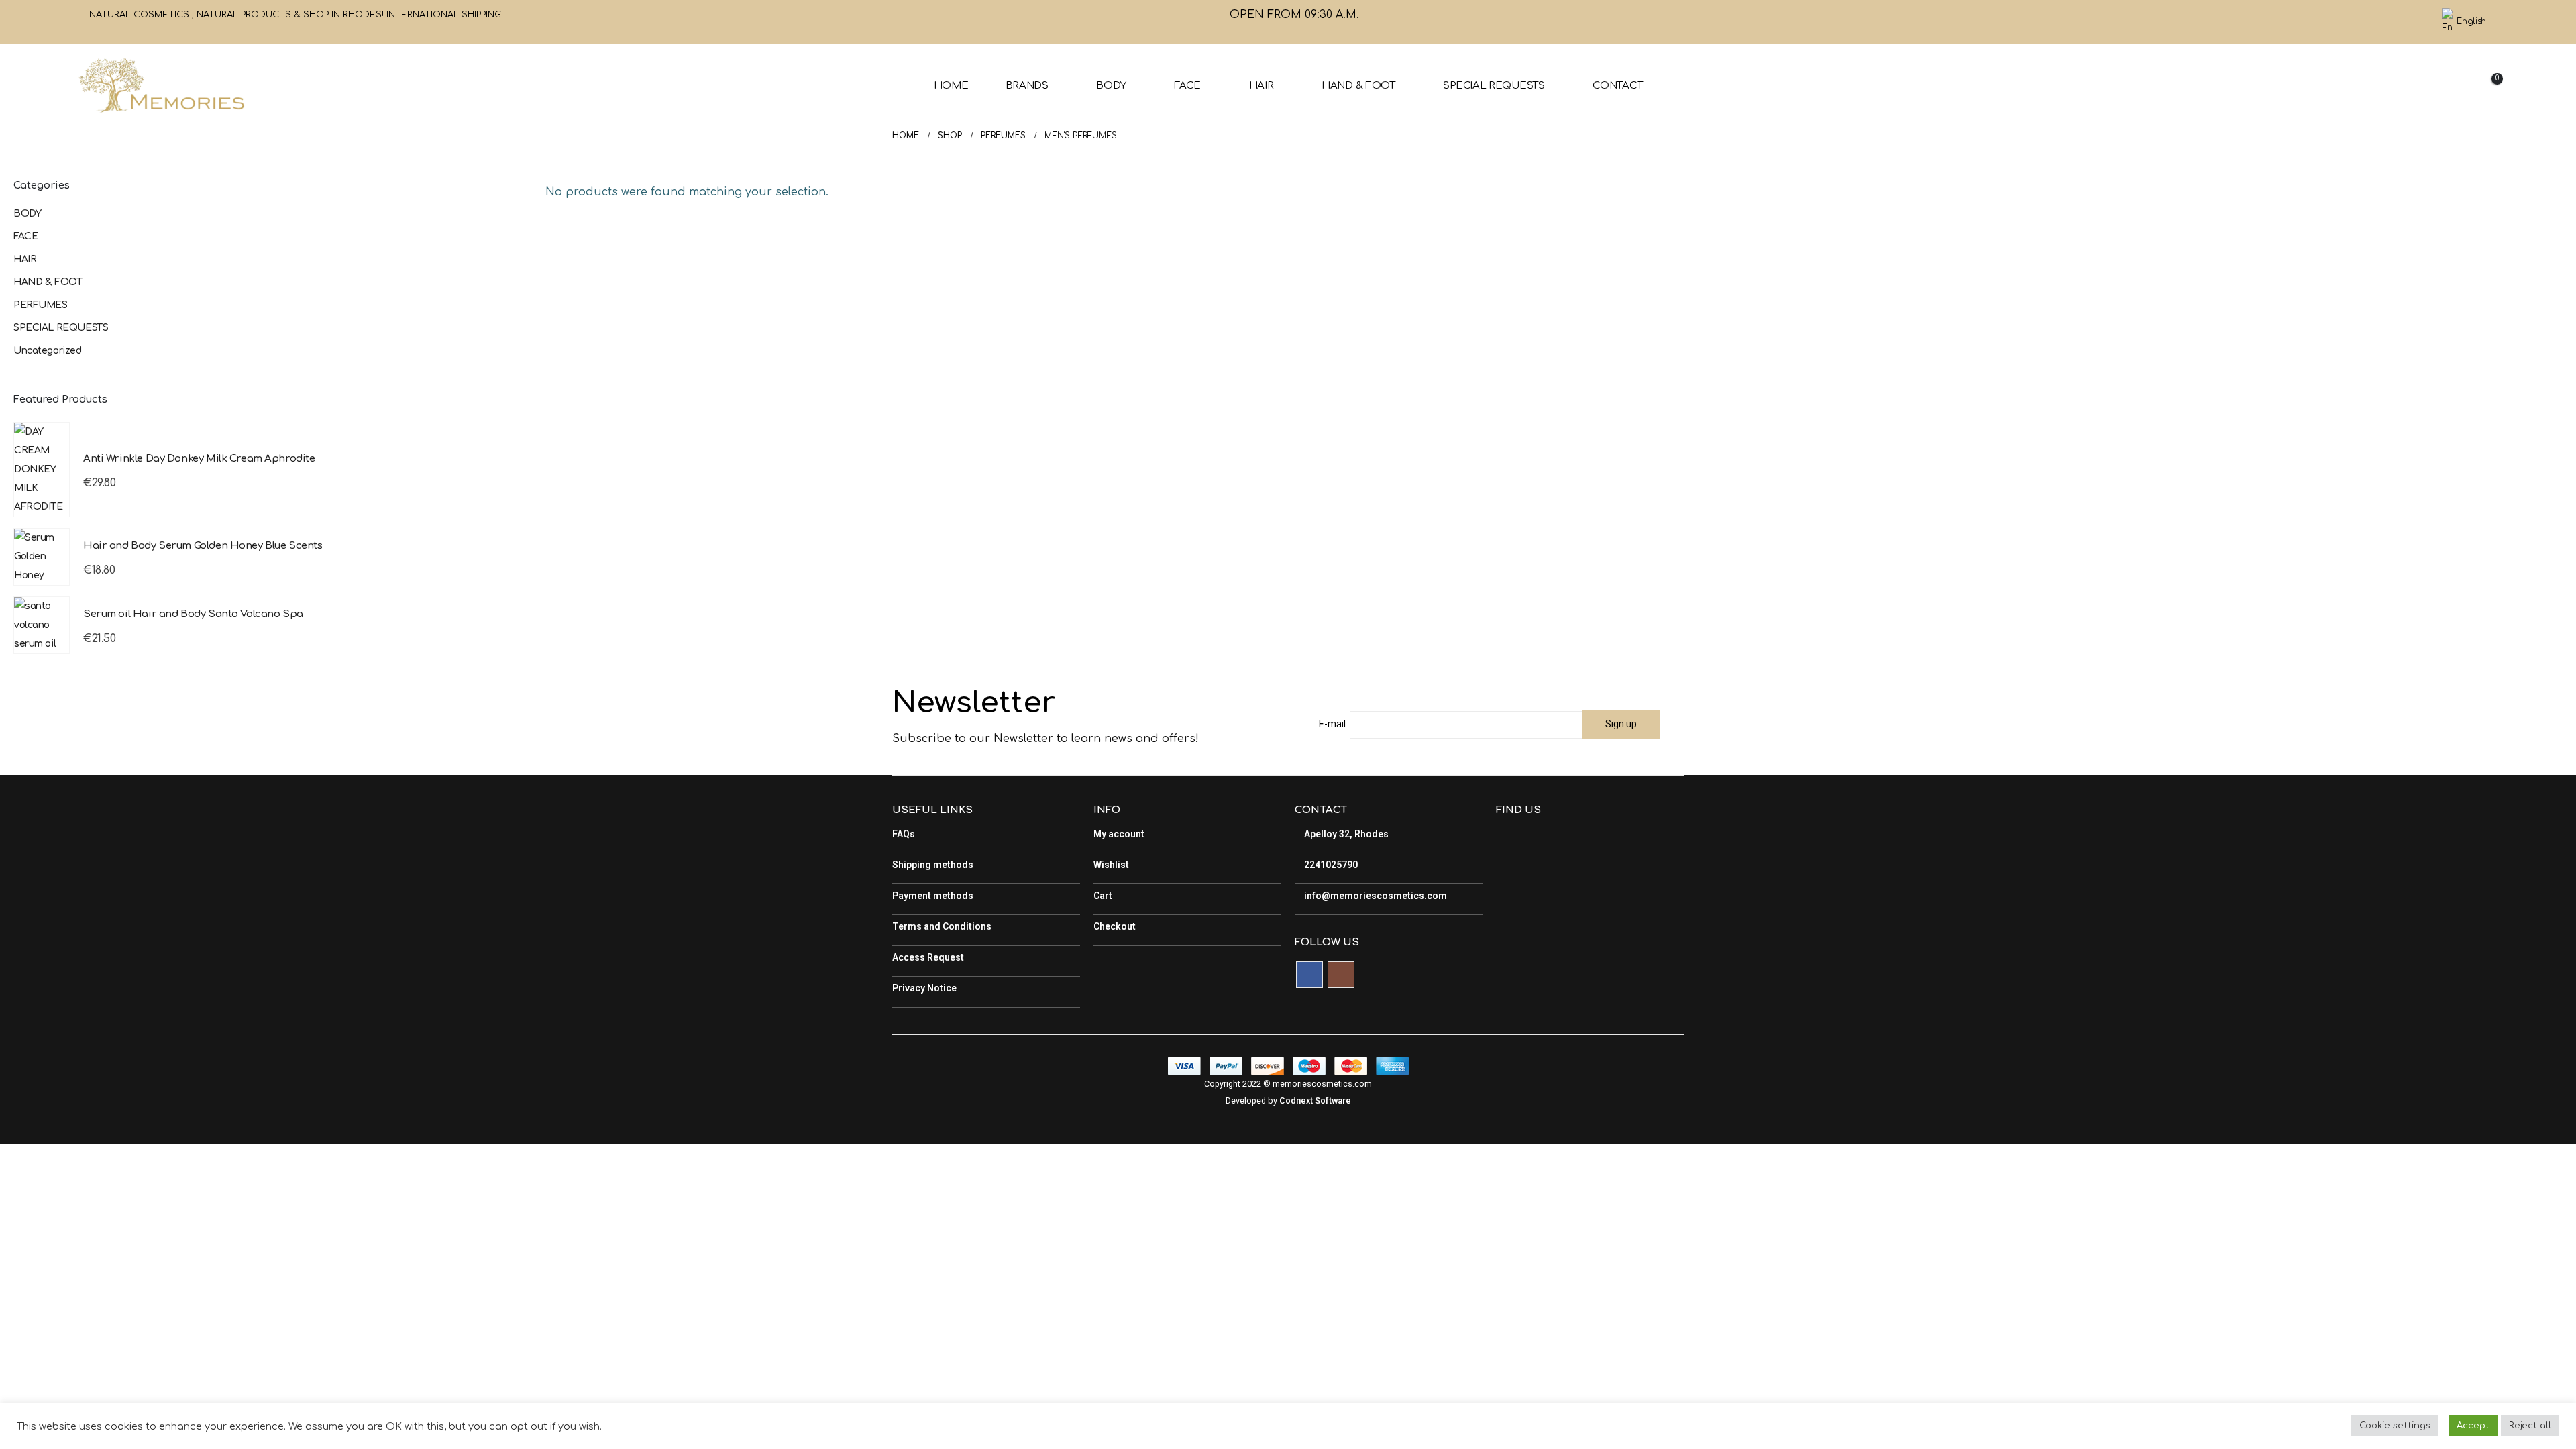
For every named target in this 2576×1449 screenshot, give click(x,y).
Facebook (1309, 975)
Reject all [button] (2530, 1426)
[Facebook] (2394, 22)
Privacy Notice (924, 988)
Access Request (928, 957)
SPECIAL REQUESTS (1494, 86)
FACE (1187, 86)
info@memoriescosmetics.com (1375, 896)
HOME (951, 86)
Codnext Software (1315, 1101)
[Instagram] (2416, 22)
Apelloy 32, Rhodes (1345, 834)
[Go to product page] (42, 470)
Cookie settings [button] (2395, 1426)
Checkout (1115, 926)
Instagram (1341, 975)
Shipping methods (933, 865)
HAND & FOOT (1358, 86)
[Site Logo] (161, 86)
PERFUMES (41, 305)
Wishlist (1111, 865)
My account (1119, 834)
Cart (1103, 896)
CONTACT (1617, 86)
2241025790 (1330, 865)
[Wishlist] (2451, 86)
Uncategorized (48, 351)
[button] (2387, 86)
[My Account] (2418, 86)
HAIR (1262, 86)
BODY (1111, 86)
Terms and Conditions (942, 926)
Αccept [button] (2473, 1426)
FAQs (904, 834)
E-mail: (1333, 724)
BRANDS (1027, 86)
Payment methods (933, 896)
